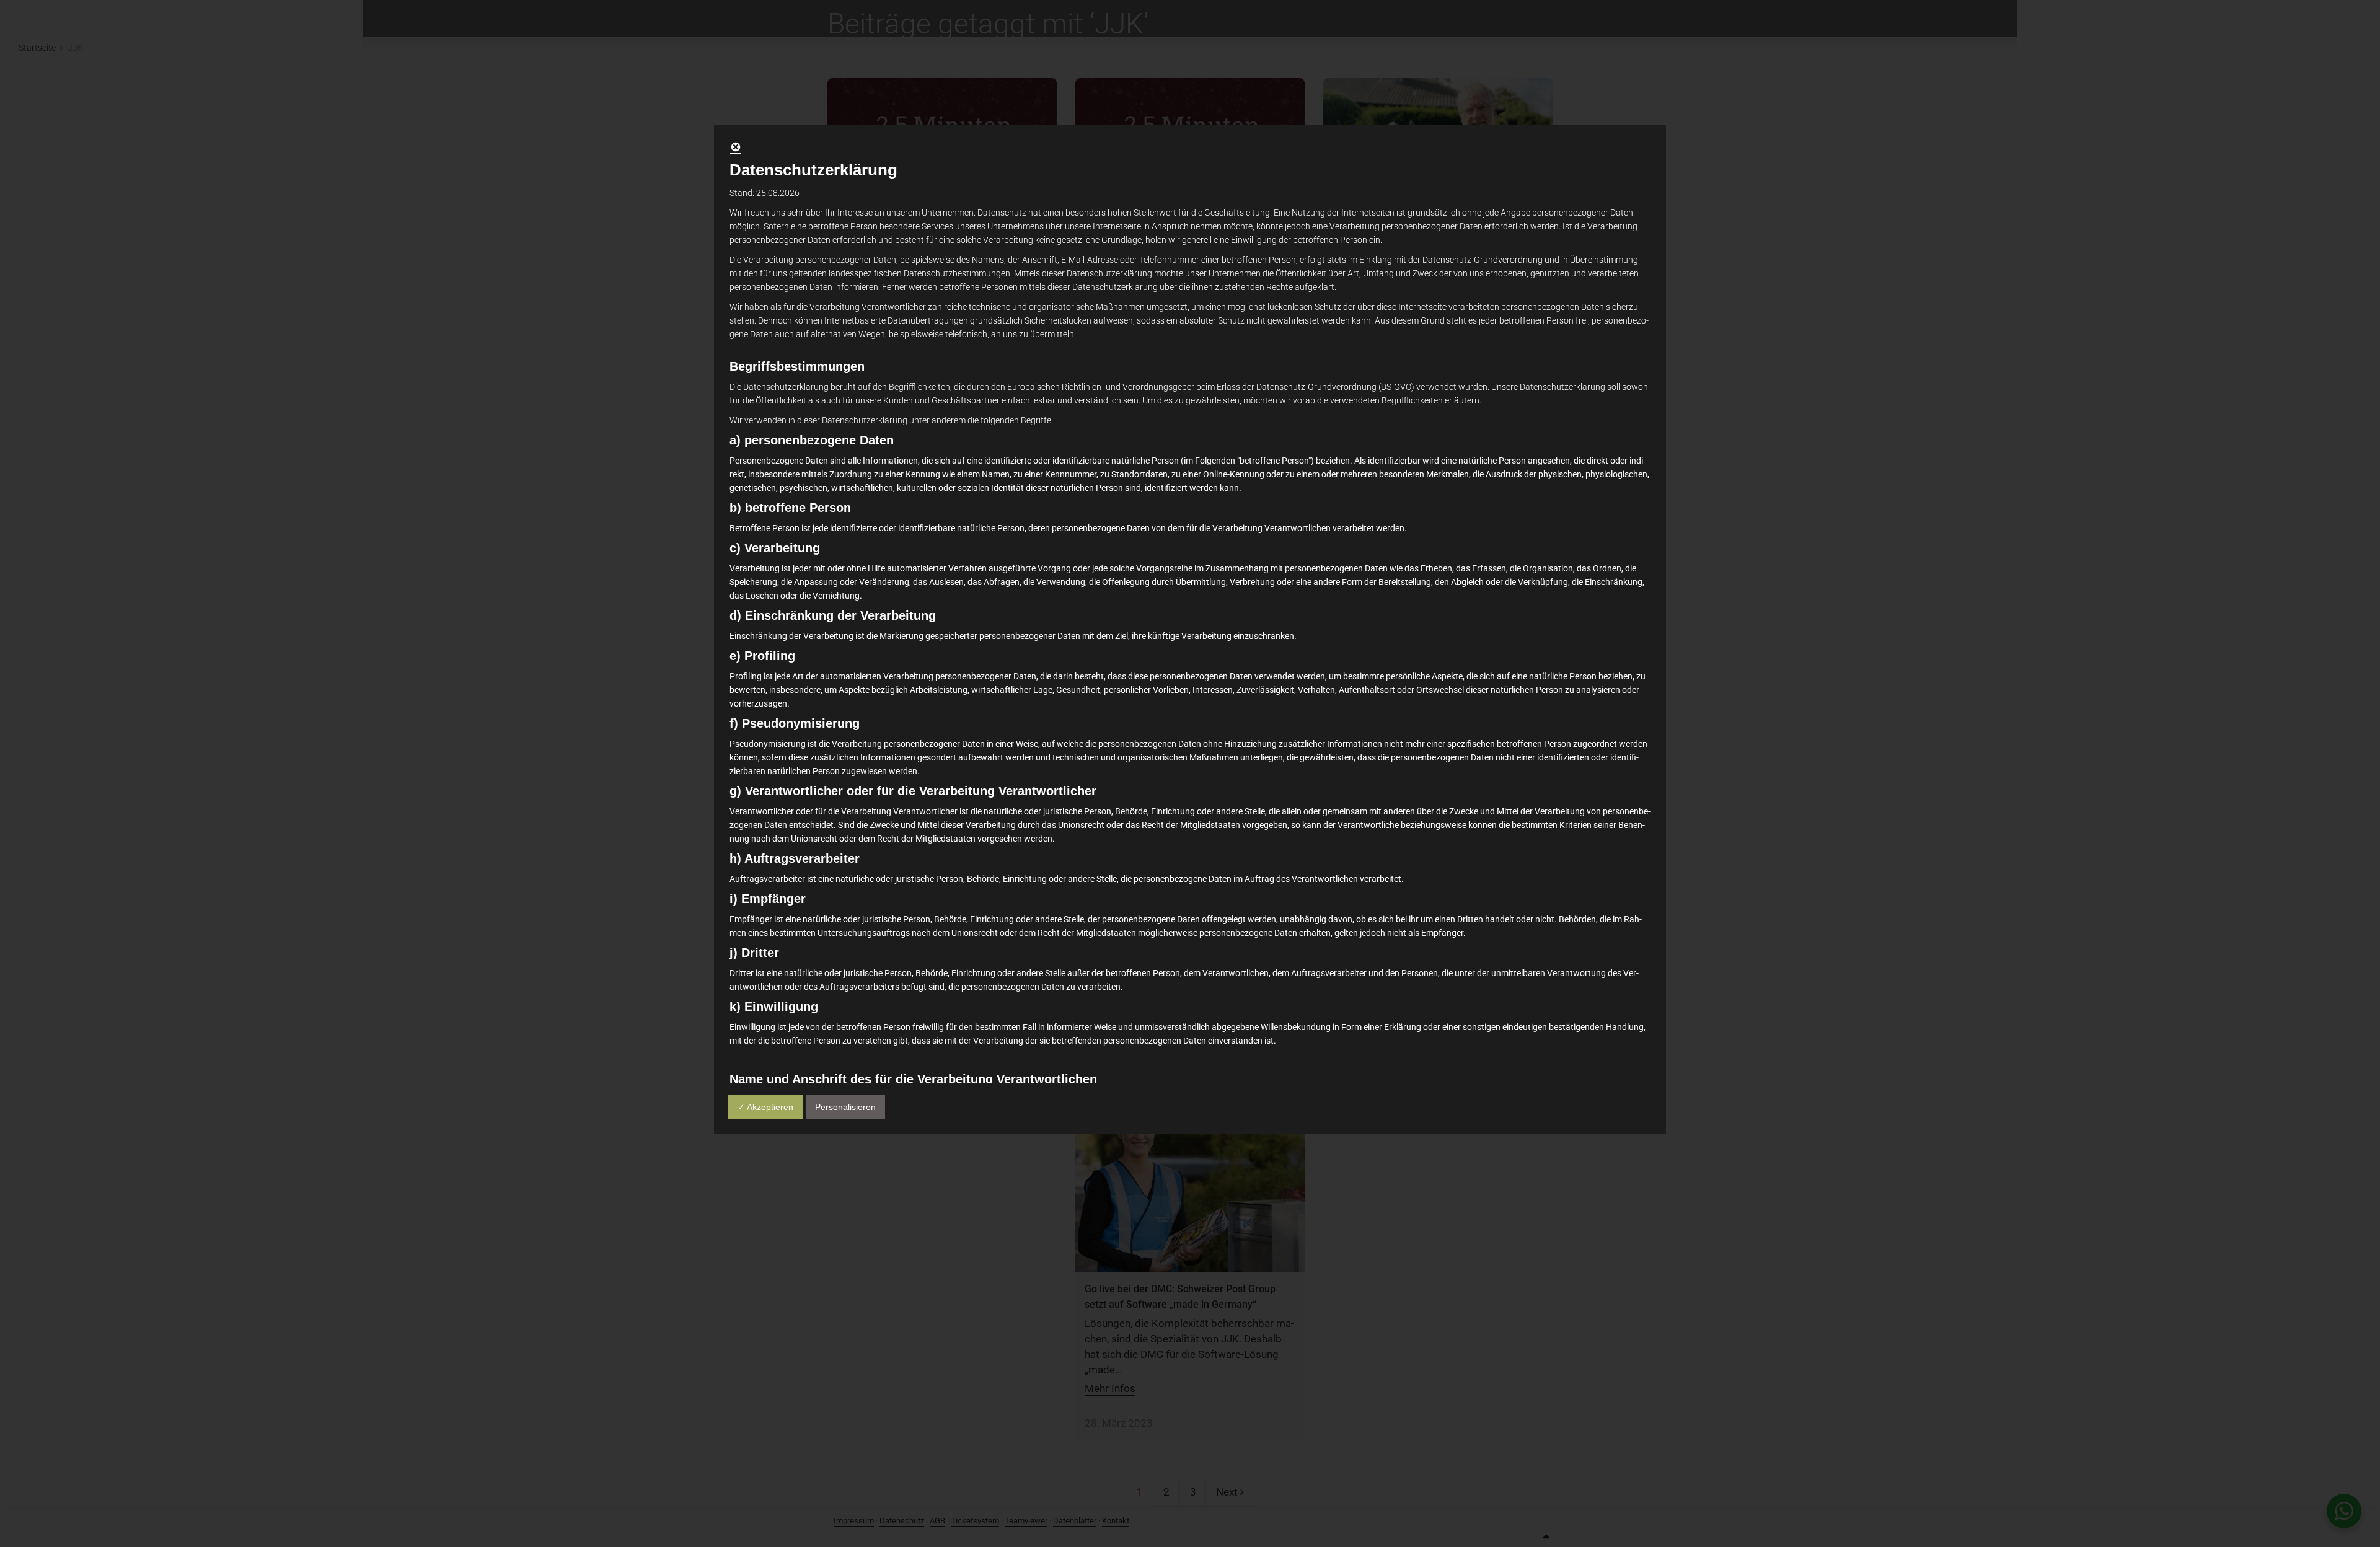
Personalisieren (845, 1107)
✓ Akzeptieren (765, 1107)
